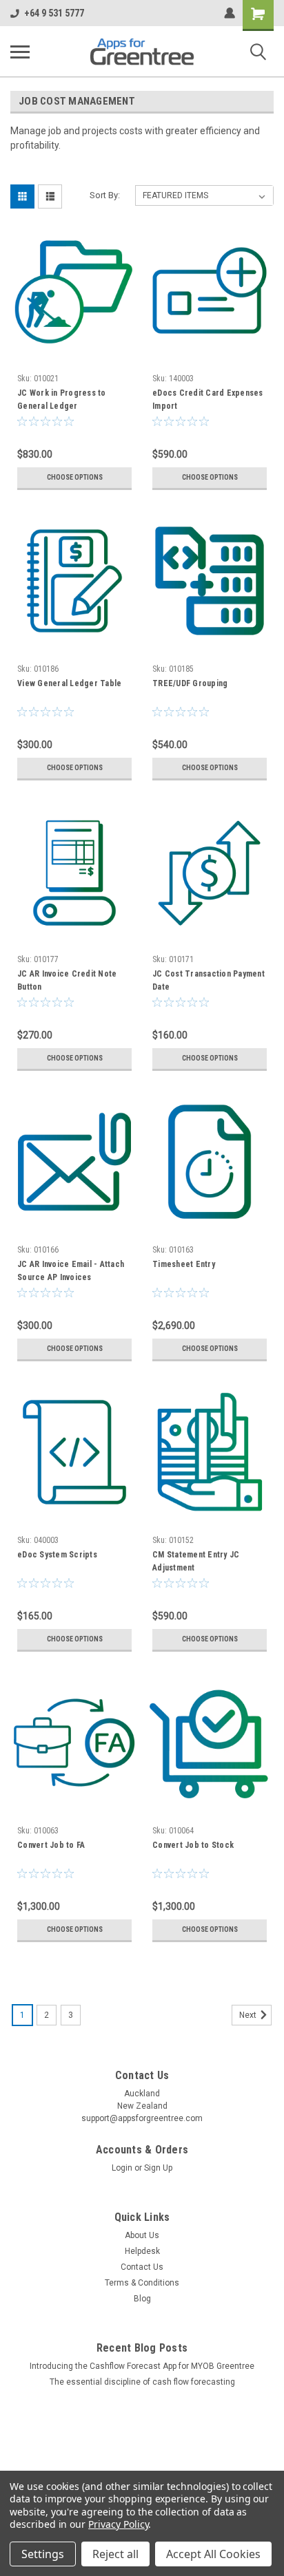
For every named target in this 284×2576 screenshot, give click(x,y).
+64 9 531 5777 (54, 13)
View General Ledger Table (69, 683)
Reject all (115, 2554)
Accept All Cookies (213, 2554)
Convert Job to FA (51, 1845)
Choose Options (75, 477)
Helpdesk (142, 2251)
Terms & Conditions (142, 2283)
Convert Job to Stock (193, 1845)
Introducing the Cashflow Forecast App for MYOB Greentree (142, 2366)
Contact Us (142, 2267)
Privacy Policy (118, 2524)
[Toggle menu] (20, 52)
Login (122, 2168)
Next (249, 2015)
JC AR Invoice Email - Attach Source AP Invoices (71, 1271)
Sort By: (105, 195)
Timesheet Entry (184, 1264)
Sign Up (158, 2168)
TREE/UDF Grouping (190, 683)
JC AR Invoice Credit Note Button (67, 980)
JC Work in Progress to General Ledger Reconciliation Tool (62, 401)
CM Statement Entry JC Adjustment (196, 1561)
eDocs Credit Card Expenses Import (208, 400)
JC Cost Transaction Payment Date (209, 980)
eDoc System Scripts (57, 1555)
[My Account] (230, 13)
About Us (142, 2235)
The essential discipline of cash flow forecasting (142, 2382)
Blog (142, 2299)
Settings (43, 2554)
